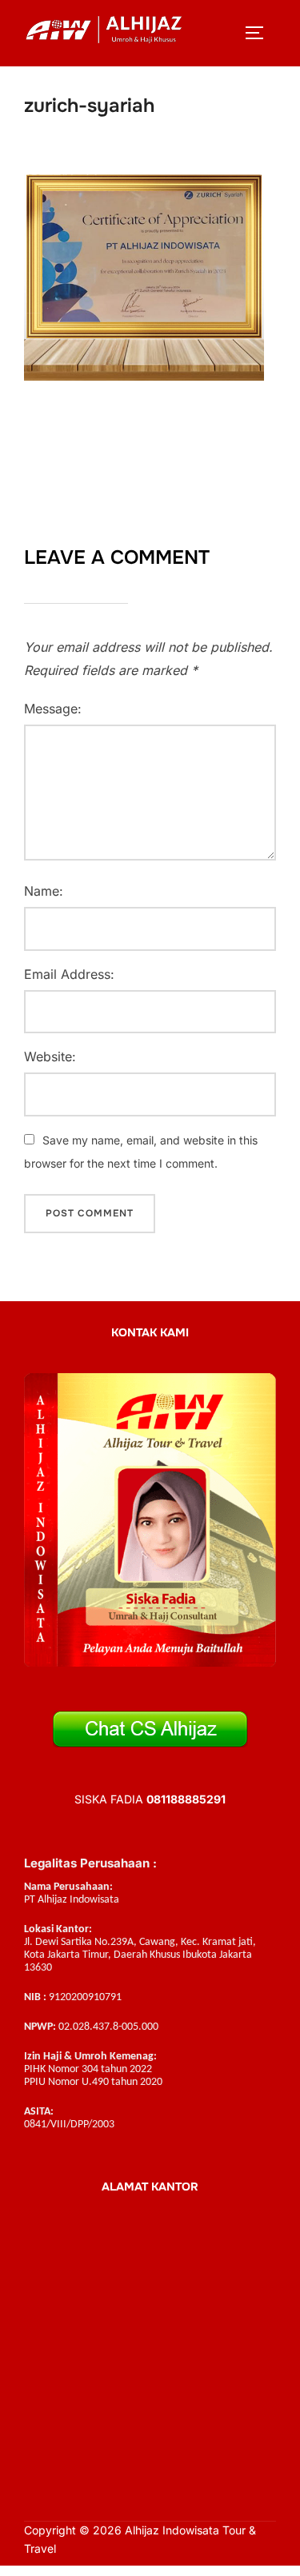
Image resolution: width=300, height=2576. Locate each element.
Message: (53, 709)
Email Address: (69, 974)
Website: (50, 1056)
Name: (44, 891)
